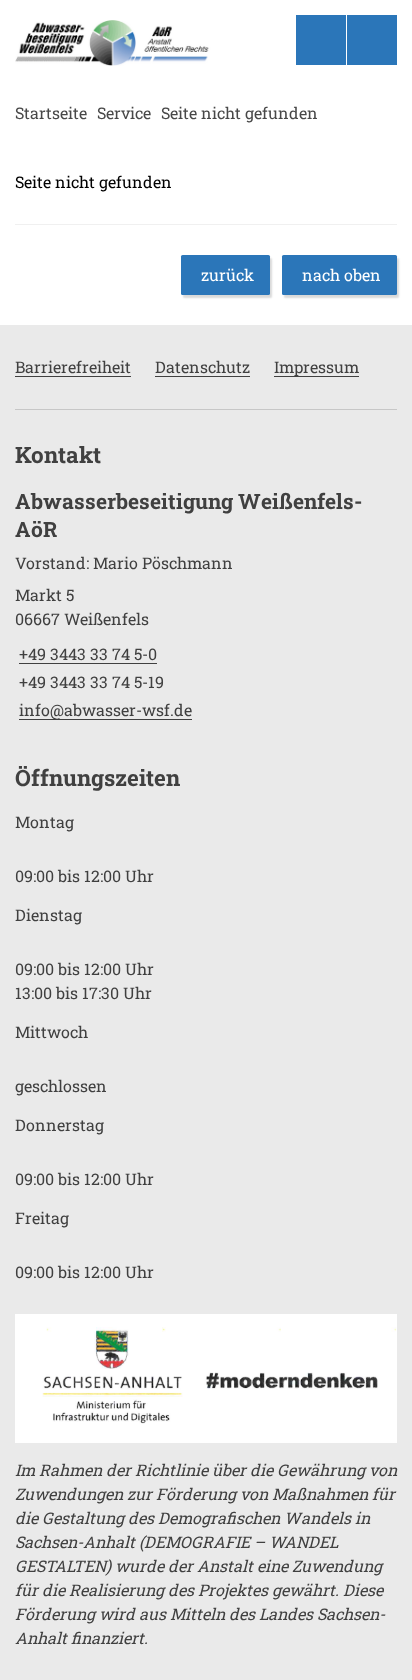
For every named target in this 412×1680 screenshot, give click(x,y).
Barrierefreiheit (73, 366)
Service (124, 112)
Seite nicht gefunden (239, 112)
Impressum (316, 366)
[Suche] (321, 40)
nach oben (341, 274)
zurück (227, 274)
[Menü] (372, 40)
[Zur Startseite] (113, 43)
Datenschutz (202, 366)
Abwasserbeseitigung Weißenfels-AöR (188, 515)
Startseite (51, 112)
